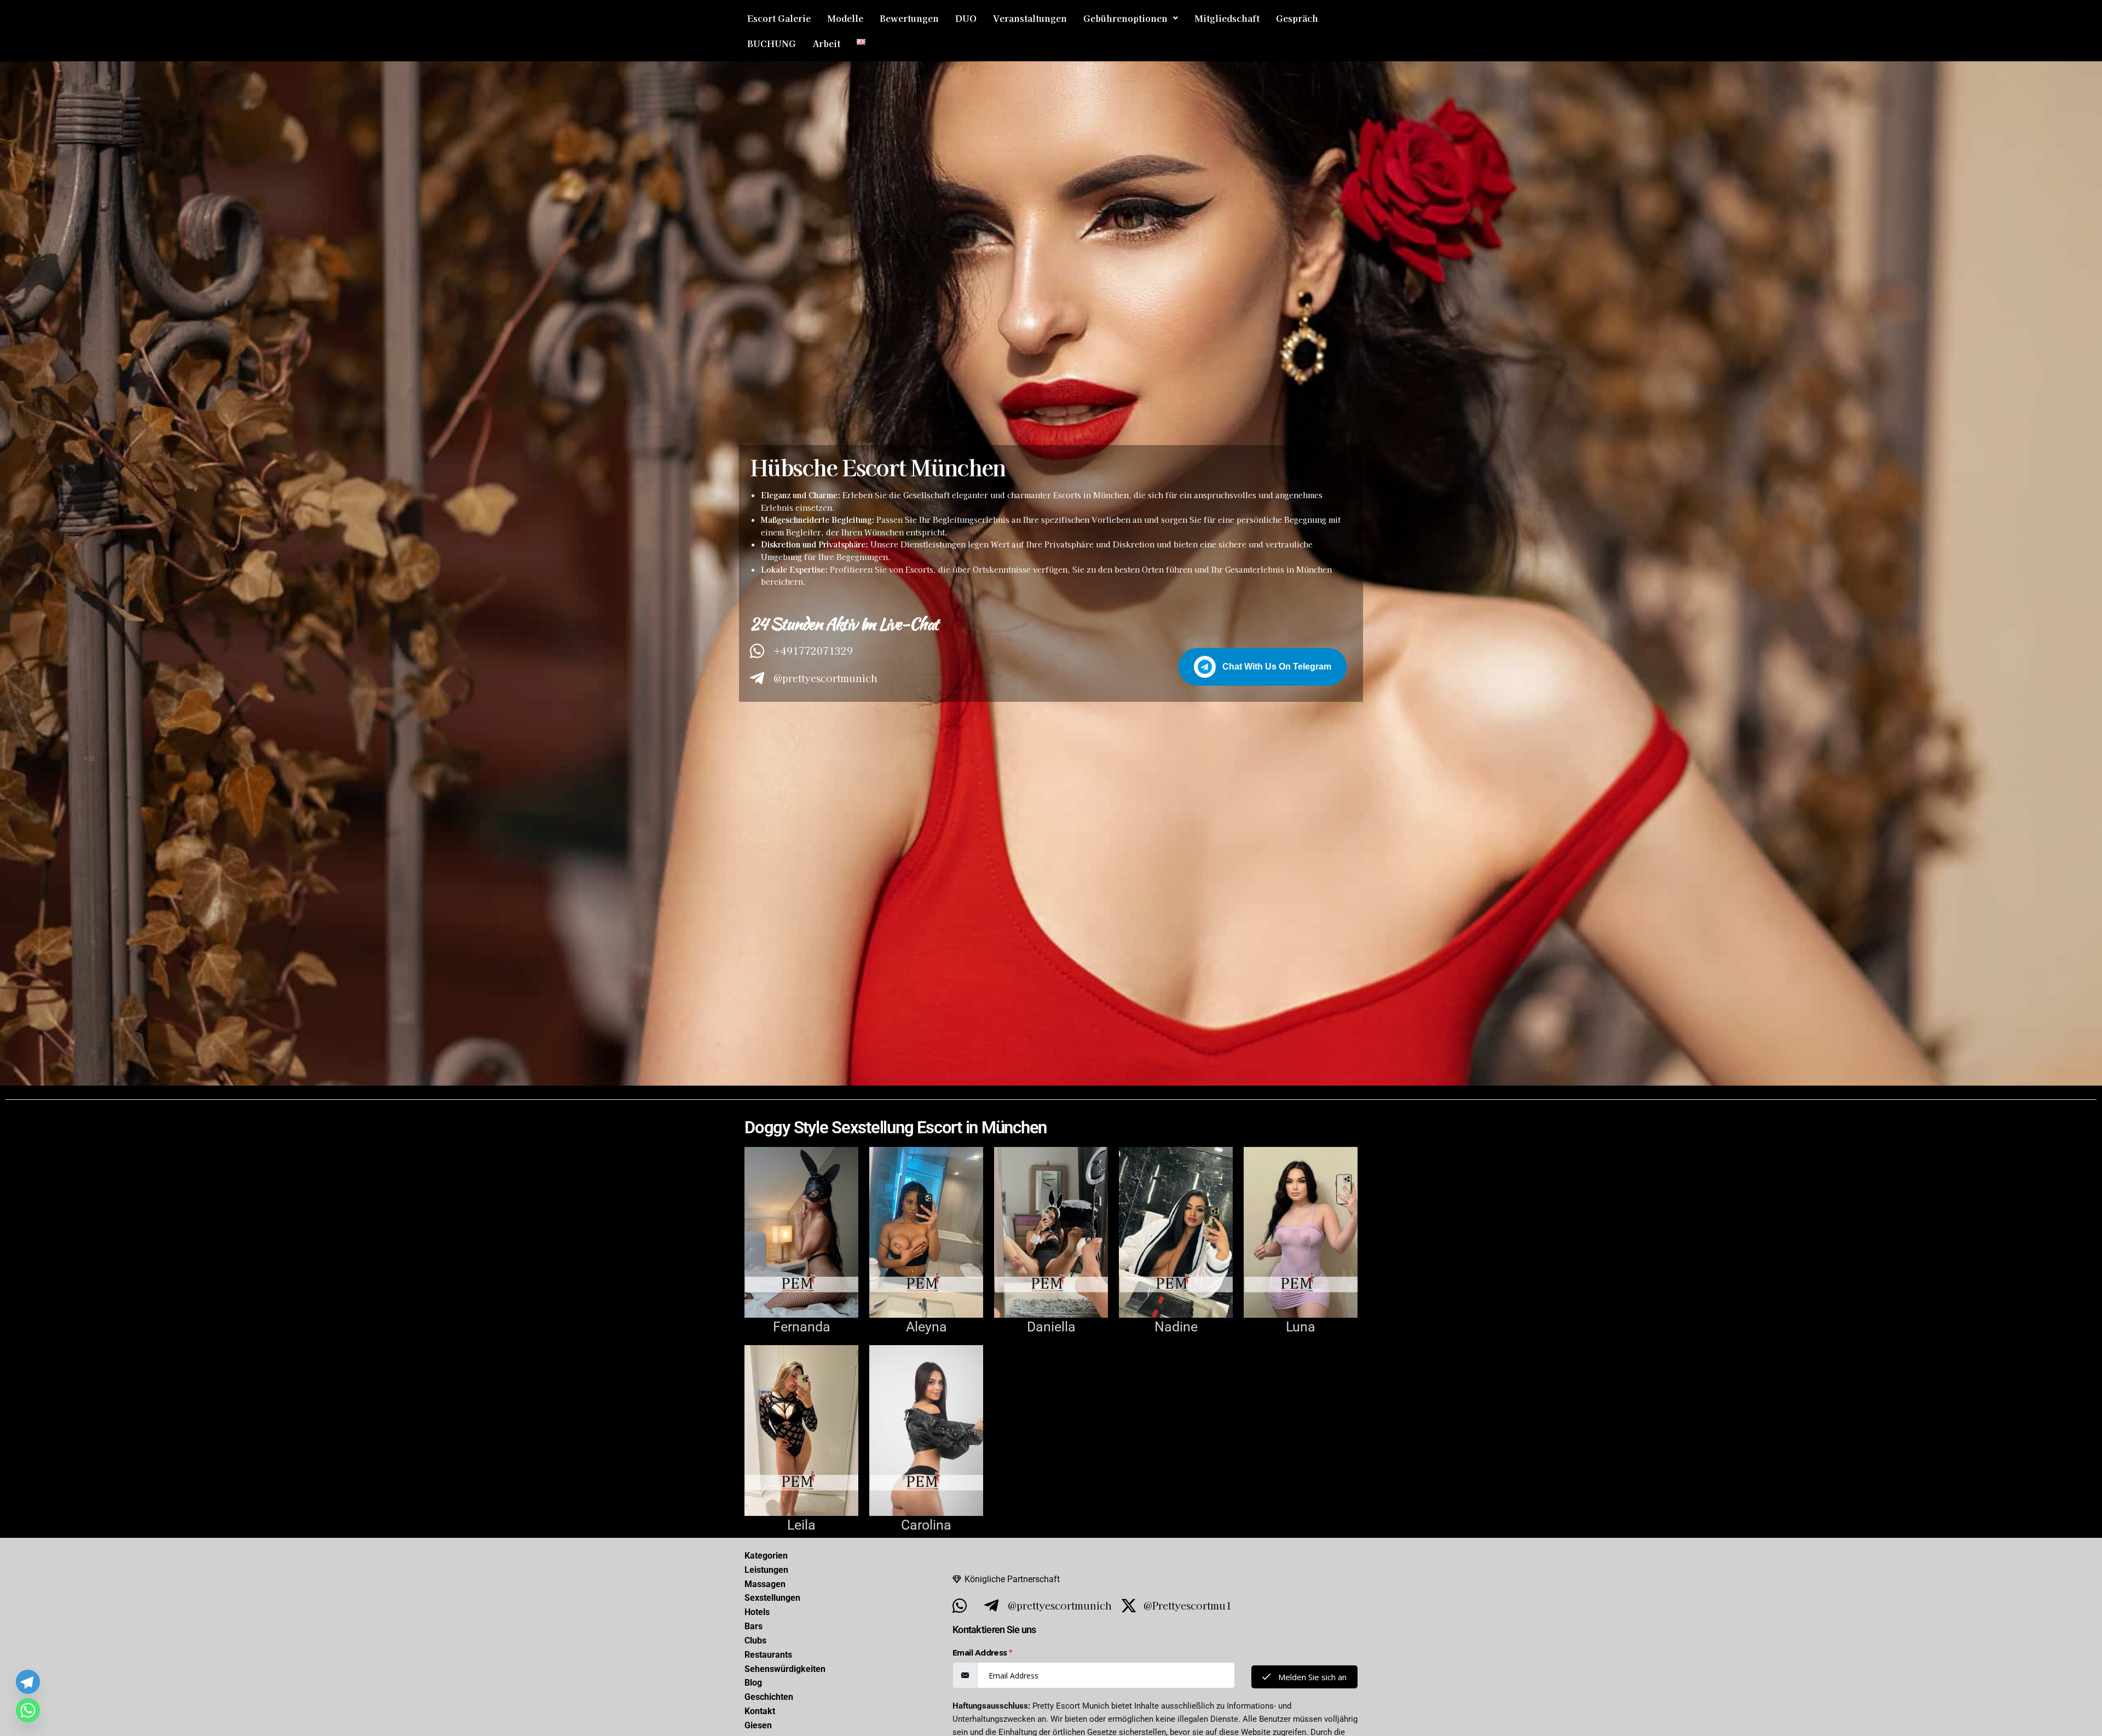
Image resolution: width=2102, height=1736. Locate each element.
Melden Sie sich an (1311, 1677)
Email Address (982, 1653)
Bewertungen (909, 18)
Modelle (845, 18)
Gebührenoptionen (1125, 18)
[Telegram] (28, 1682)
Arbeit (826, 43)
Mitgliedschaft (1227, 18)
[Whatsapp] (28, 1710)
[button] (1131, 18)
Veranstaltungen (1030, 18)
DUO (966, 18)
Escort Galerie (779, 18)
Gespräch (1297, 18)
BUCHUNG (772, 43)
